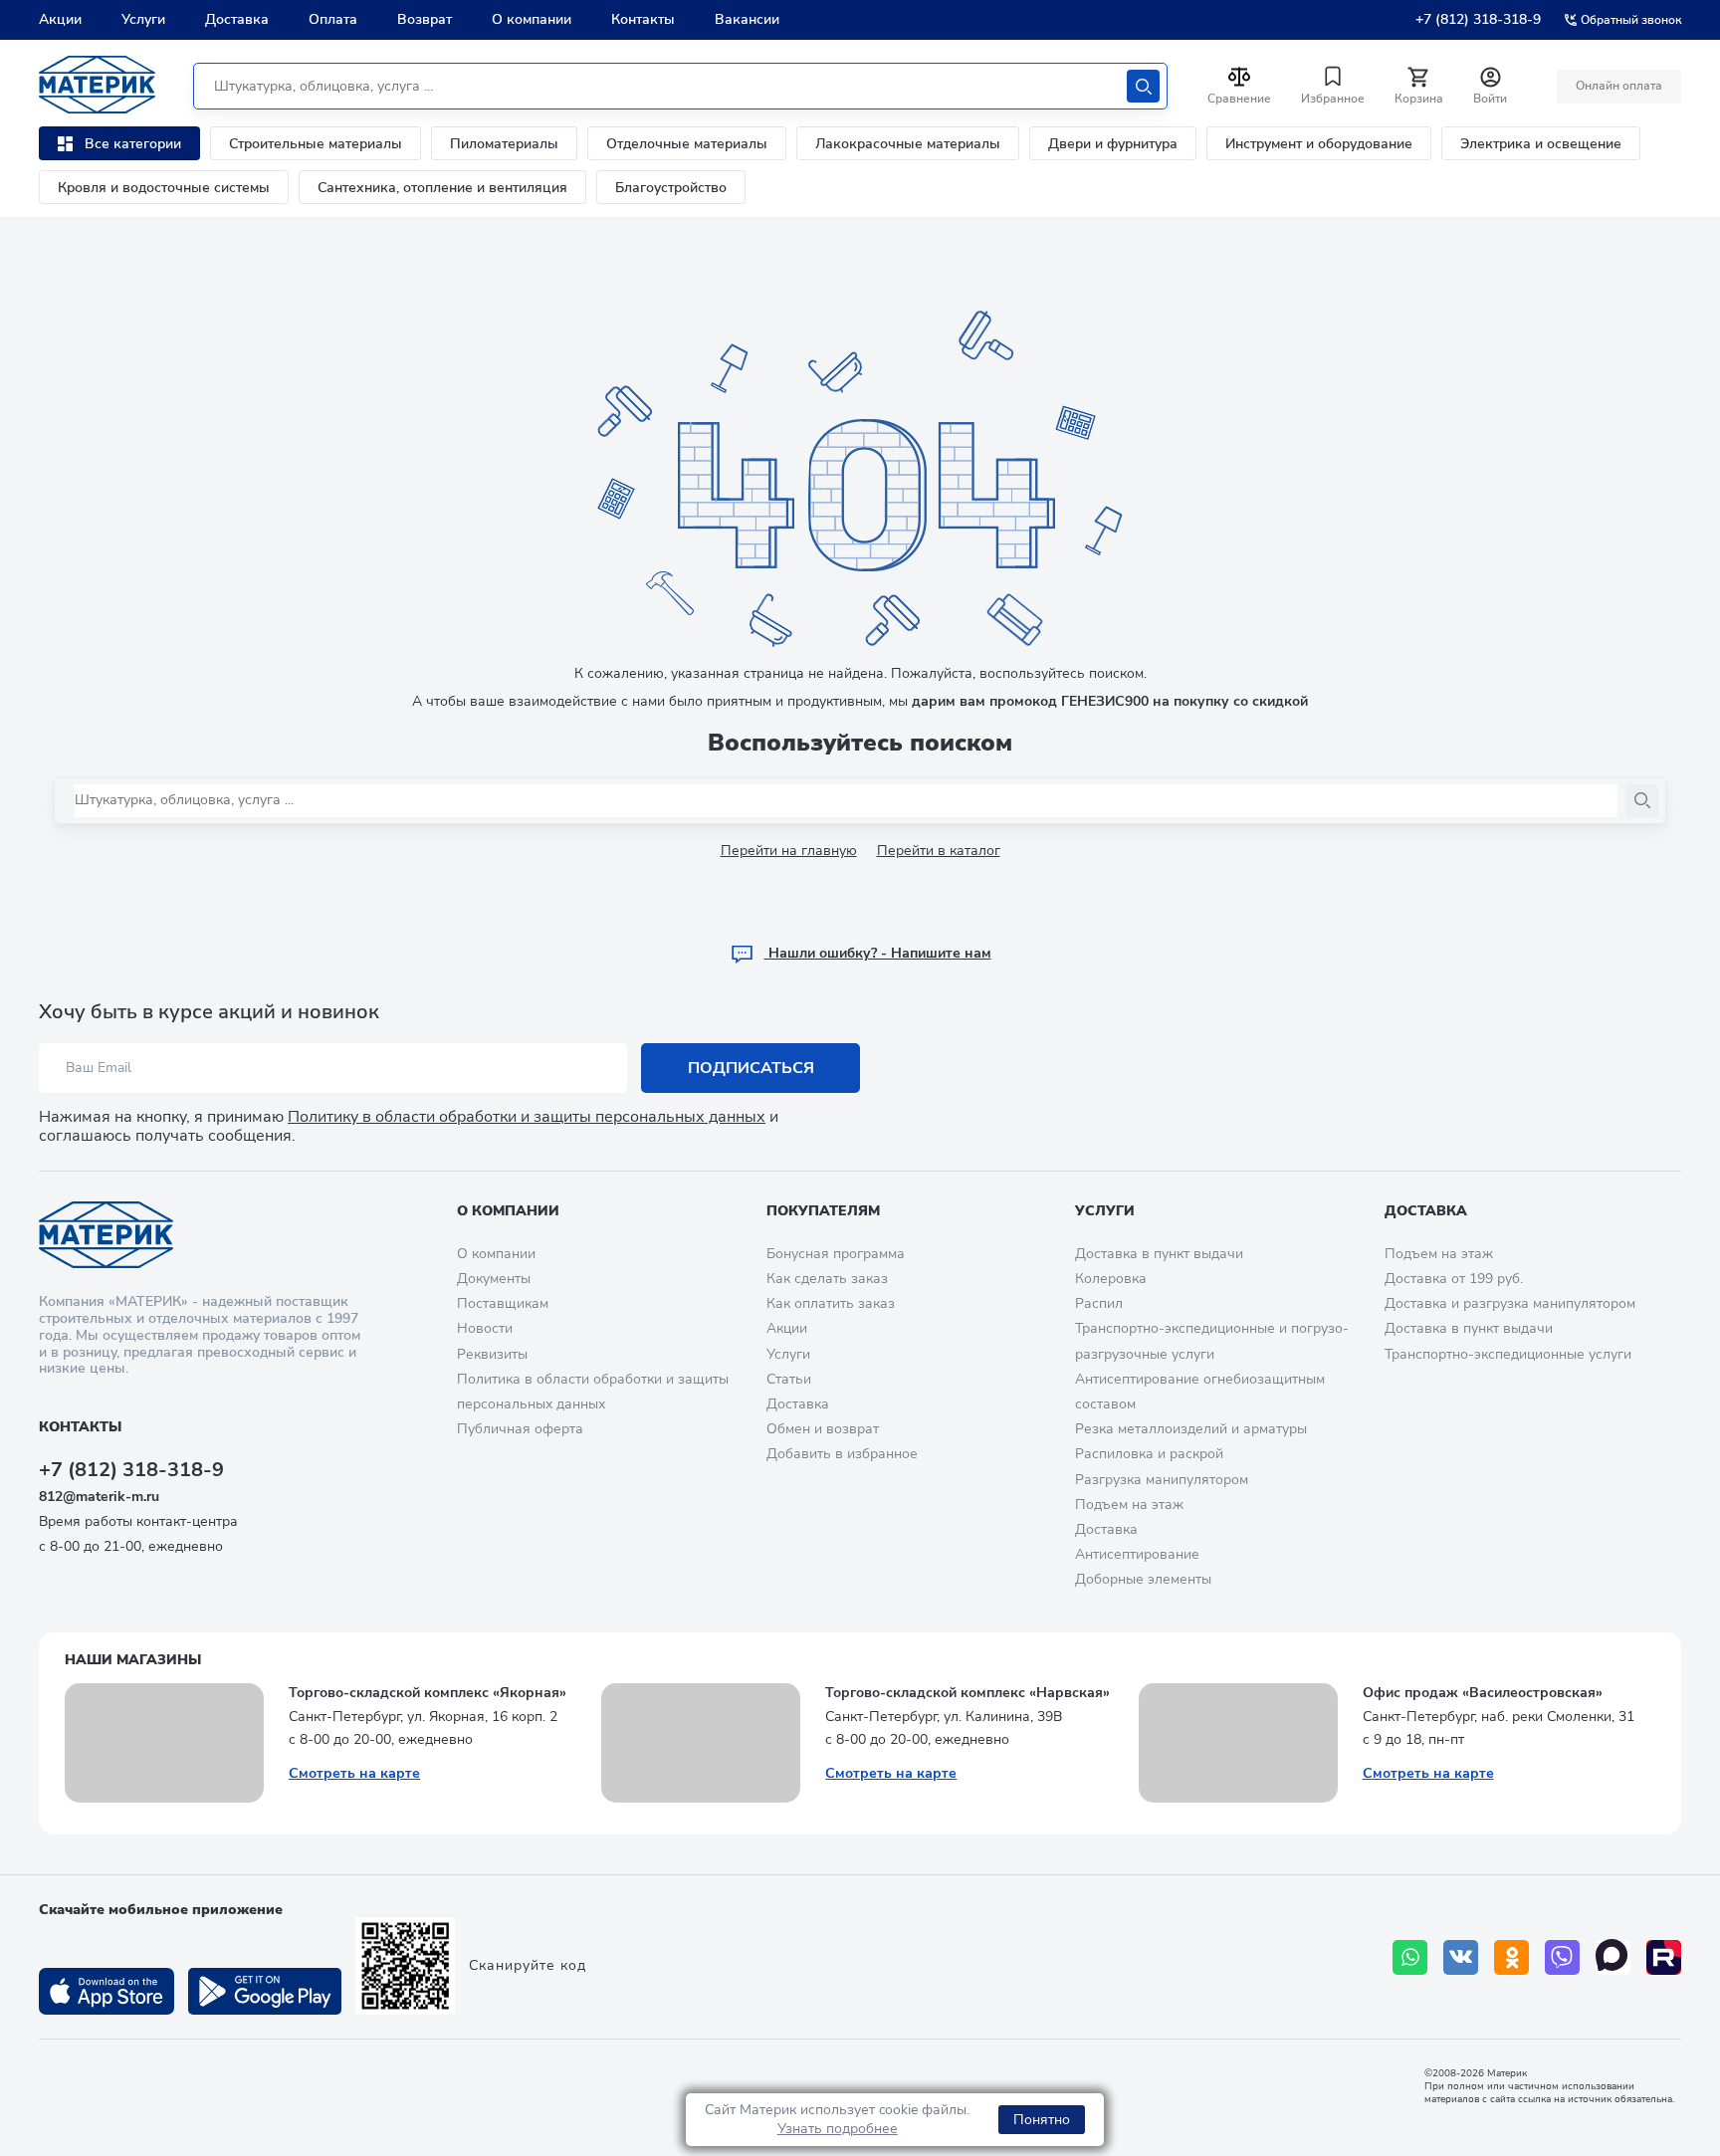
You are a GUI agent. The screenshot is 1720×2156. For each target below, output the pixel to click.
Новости (485, 1328)
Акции (60, 19)
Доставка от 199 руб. (1454, 1279)
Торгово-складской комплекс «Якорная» (428, 1693)
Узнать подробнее (838, 2129)
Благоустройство (671, 188)
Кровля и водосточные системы (164, 188)
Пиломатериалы (504, 144)
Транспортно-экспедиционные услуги (1508, 1354)
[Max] (1613, 1957)
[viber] (1562, 1957)
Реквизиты (492, 1354)
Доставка (237, 19)
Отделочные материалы (687, 144)
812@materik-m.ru (99, 1497)
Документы (494, 1279)
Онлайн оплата (1619, 86)
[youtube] (1664, 1957)
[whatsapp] (1410, 1957)
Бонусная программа (836, 1254)
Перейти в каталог (939, 851)
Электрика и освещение (1541, 144)
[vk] (1461, 1957)
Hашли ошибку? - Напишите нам (878, 953)
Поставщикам (503, 1303)
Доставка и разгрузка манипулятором (1510, 1303)
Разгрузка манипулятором (1162, 1480)
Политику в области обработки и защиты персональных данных (527, 1117)
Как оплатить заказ (831, 1303)
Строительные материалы (316, 144)
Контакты (643, 19)
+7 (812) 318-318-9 (1478, 19)
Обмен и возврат (823, 1429)
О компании (532, 19)
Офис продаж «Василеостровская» (1483, 1693)
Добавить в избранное (842, 1454)
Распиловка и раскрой (1149, 1454)
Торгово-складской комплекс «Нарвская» (967, 1693)
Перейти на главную (789, 851)
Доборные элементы (1143, 1579)
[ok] (1511, 1957)
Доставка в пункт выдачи (1159, 1254)
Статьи (789, 1379)
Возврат (425, 19)
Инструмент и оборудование (1319, 144)
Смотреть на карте (354, 1773)
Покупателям (823, 1211)
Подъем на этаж (1129, 1505)
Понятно (1042, 2120)
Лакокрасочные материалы (908, 144)
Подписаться (751, 1068)
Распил (1099, 1303)
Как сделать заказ (827, 1279)
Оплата (333, 19)
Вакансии (747, 19)
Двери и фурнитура (1113, 144)
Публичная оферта (520, 1429)
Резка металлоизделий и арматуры (1191, 1429)
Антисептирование (1137, 1554)
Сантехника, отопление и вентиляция (442, 188)
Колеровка (1111, 1279)
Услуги (143, 19)
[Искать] (1143, 86)
